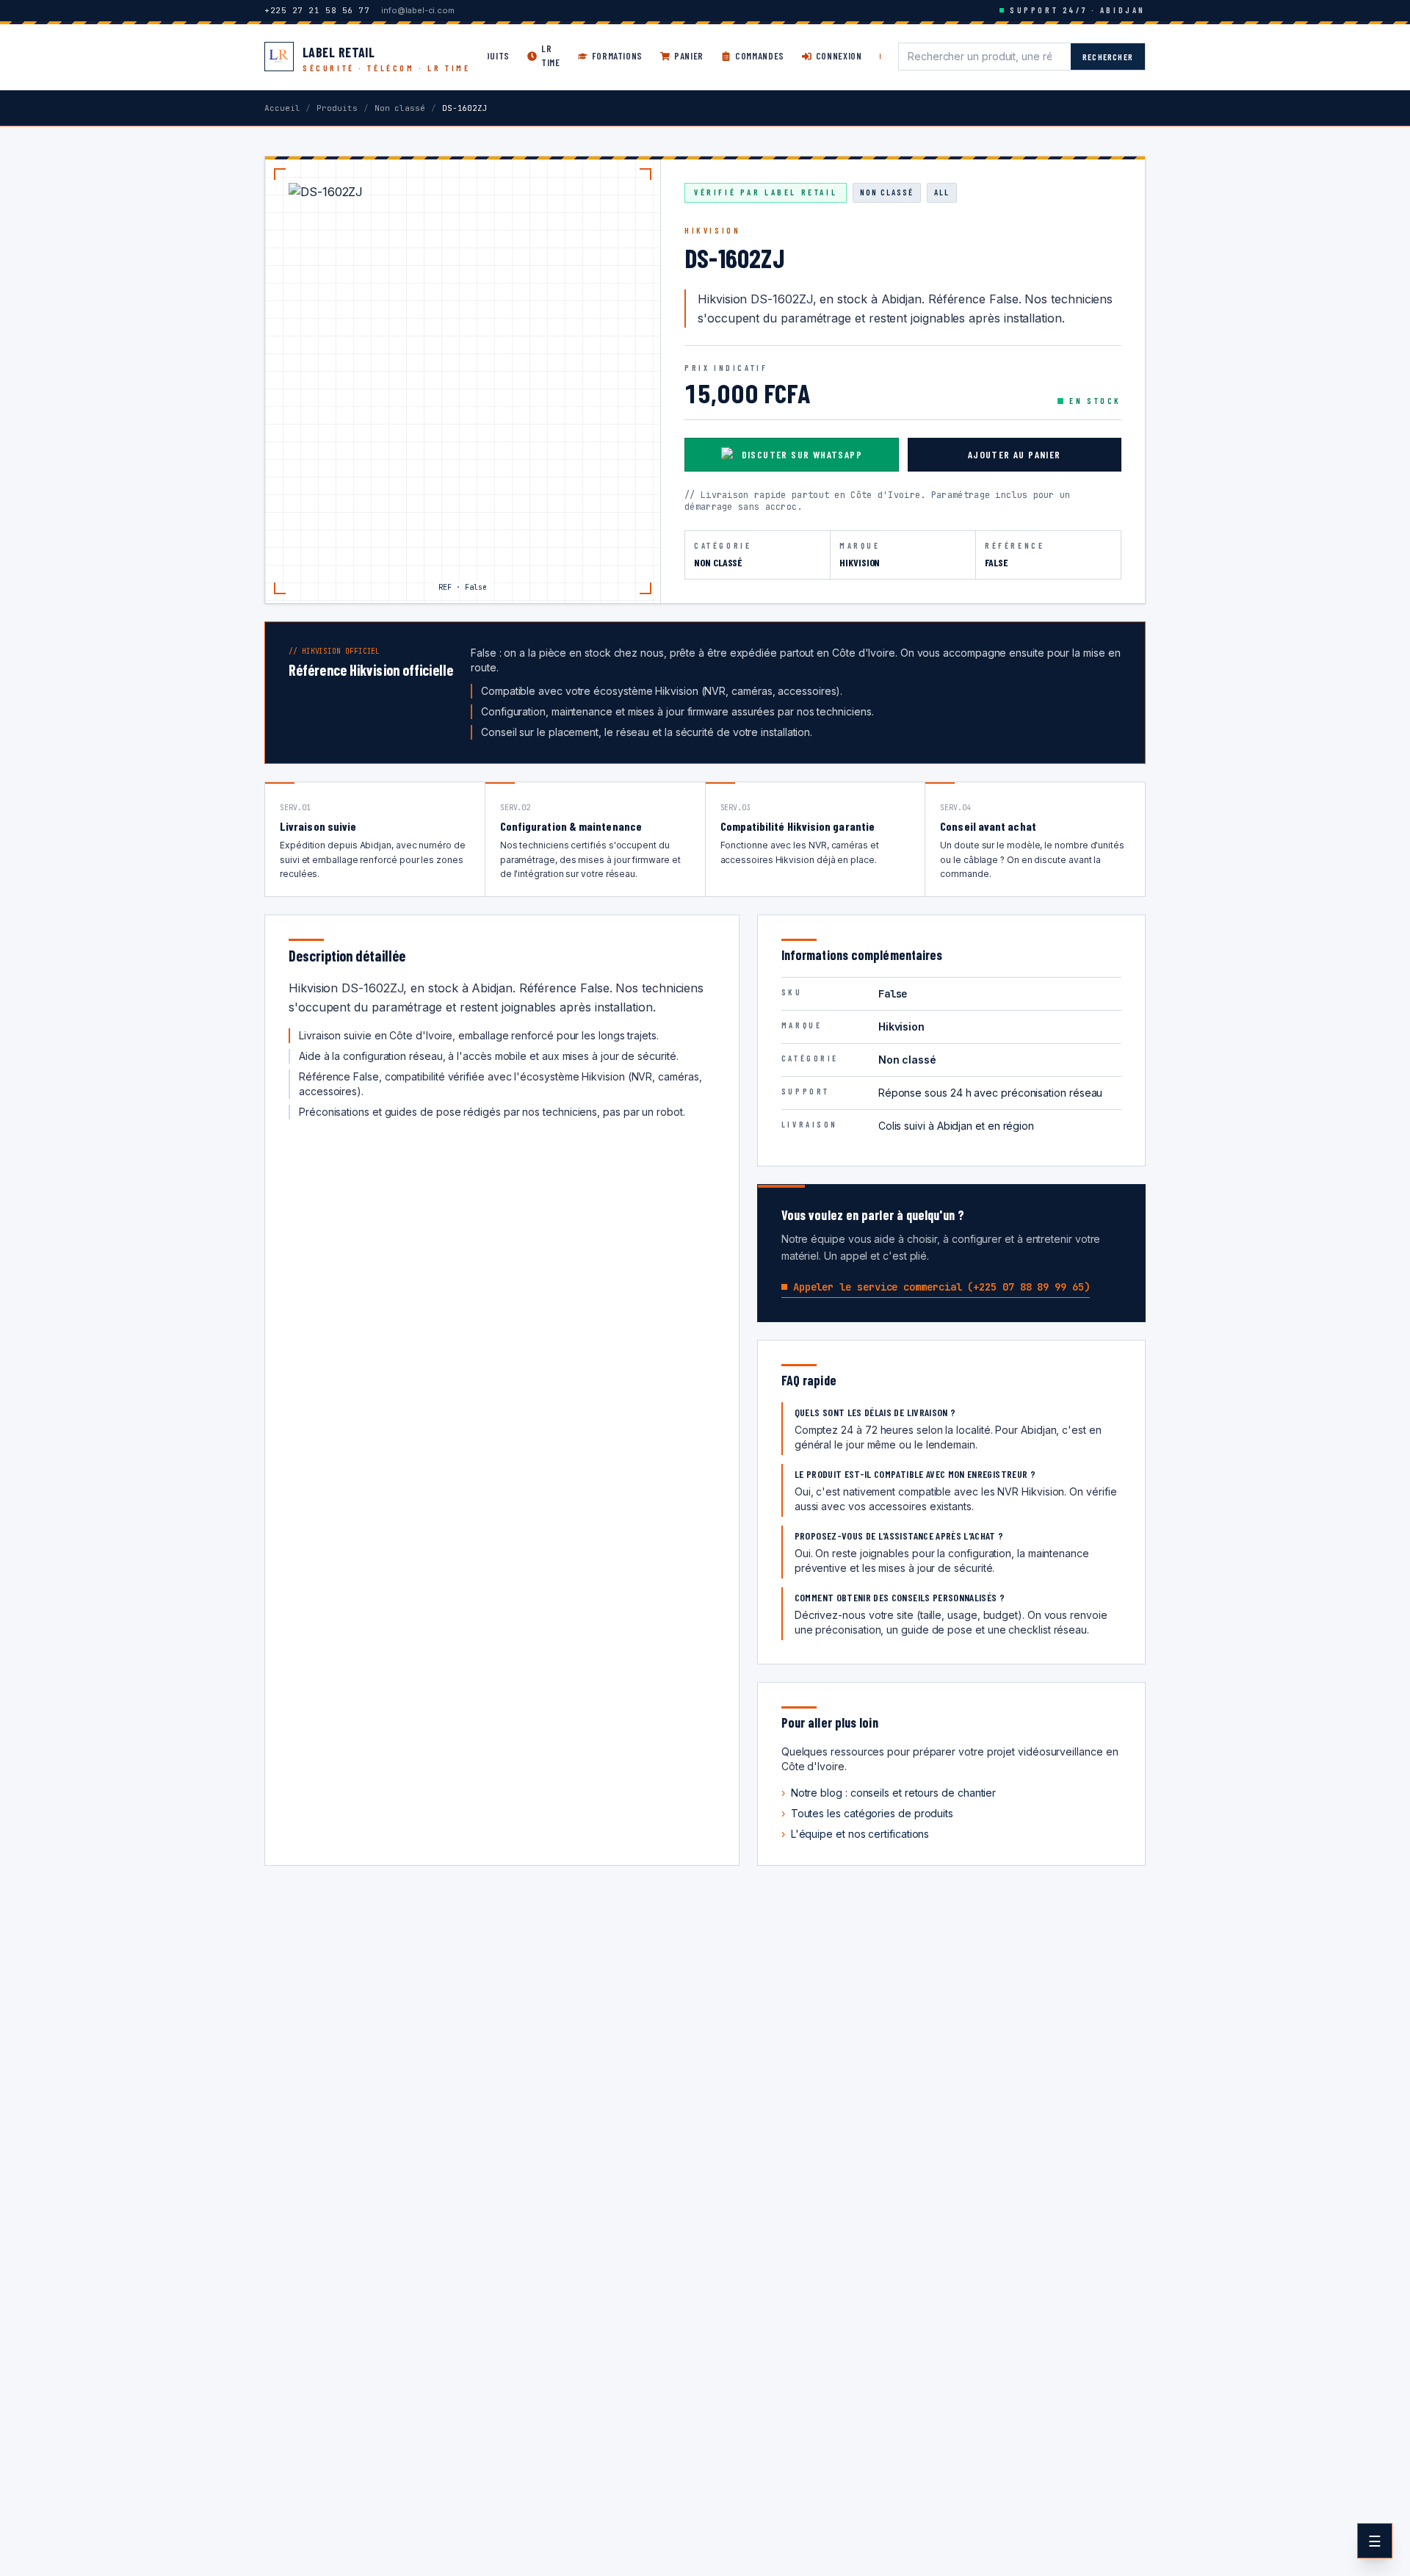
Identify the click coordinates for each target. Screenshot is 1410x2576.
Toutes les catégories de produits (867, 1813)
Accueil (282, 108)
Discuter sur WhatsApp (802, 454)
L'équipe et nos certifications (856, 1834)
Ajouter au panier (1015, 454)
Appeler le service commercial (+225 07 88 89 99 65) (941, 1287)
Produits (337, 108)
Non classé (400, 108)
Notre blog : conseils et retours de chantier (889, 1793)
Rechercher (1108, 57)
